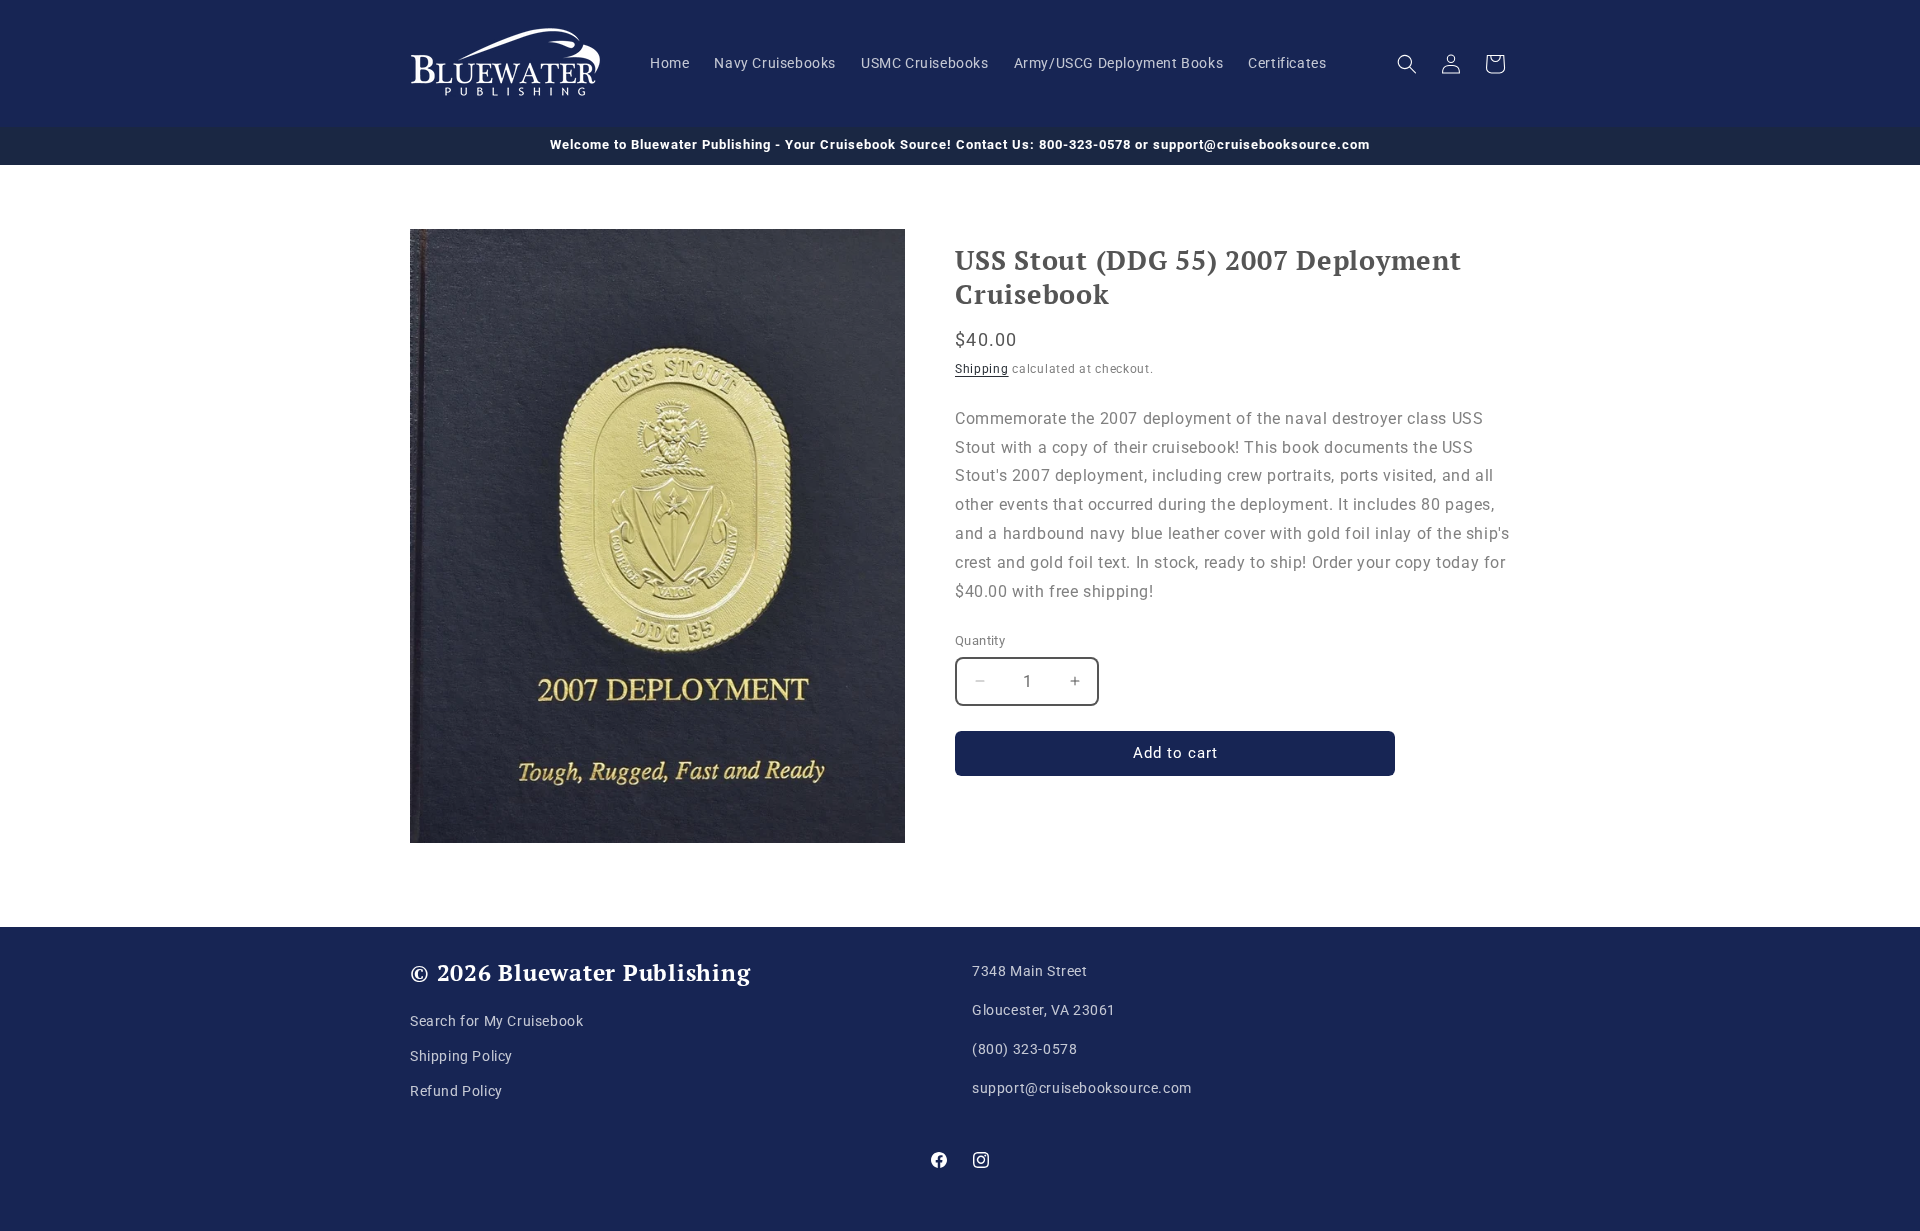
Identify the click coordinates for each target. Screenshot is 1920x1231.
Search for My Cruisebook (496, 1021)
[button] (1407, 64)
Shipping (982, 369)
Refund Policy (456, 1091)
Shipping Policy (461, 1056)
